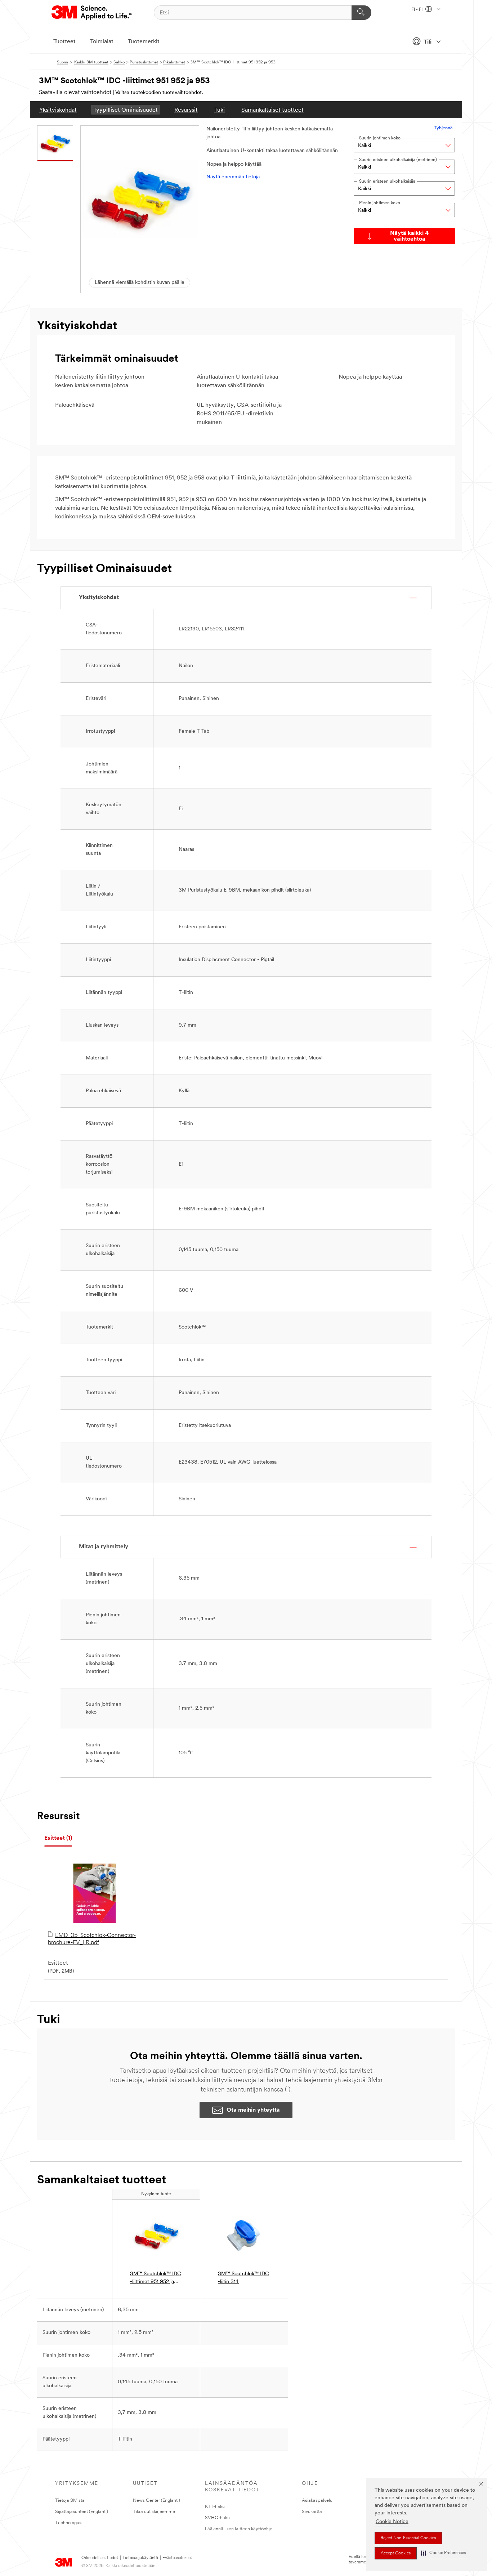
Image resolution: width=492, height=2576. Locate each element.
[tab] (58, 1838)
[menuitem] (58, 110)
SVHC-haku (217, 2518)
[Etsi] (361, 13)
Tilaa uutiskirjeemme (154, 2512)
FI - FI (417, 10)
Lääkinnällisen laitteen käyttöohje (239, 2529)
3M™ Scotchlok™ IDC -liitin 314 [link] (243, 2278)
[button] (443, 2553)
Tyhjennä (444, 128)
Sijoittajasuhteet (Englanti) (82, 2512)
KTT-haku (215, 2507)
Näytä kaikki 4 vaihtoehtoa (409, 236)
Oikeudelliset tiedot (100, 2558)
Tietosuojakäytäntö (140, 2558)
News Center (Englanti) (156, 2501)
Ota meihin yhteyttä (253, 2110)
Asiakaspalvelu (317, 2501)
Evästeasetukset (177, 2558)
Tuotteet (64, 42)
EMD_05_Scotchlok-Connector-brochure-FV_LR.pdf (92, 1939)
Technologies (69, 2523)
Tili (428, 42)
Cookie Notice (392, 2522)
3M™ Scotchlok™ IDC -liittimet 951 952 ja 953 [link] (155, 2279)
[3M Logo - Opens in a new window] (92, 13)
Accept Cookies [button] (396, 2553)
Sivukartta (312, 2512)
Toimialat (102, 42)
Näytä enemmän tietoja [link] (233, 177)
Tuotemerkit (144, 42)
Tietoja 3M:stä (70, 2501)
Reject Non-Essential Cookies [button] (408, 2538)
